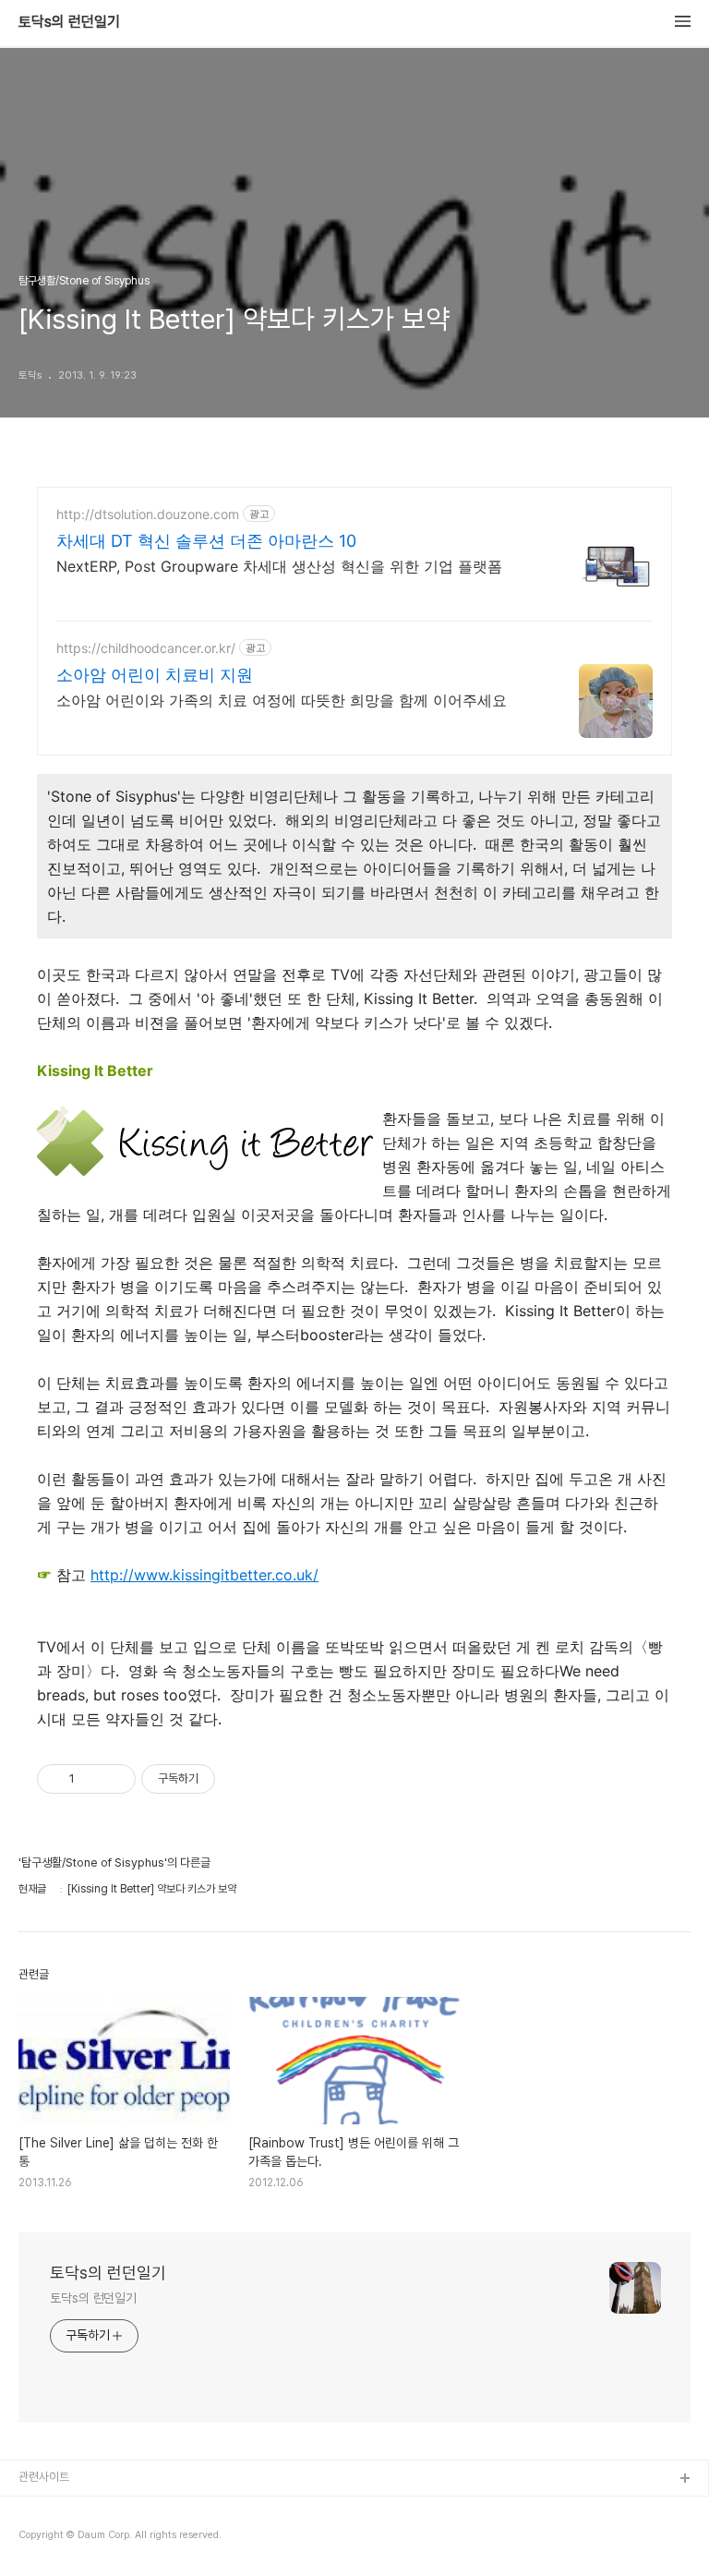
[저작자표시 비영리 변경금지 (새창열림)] (240, 1779)
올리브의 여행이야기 (66, 2539)
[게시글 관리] (115, 1779)
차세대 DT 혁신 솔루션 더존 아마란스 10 (206, 541)
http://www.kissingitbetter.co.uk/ (204, 1575)
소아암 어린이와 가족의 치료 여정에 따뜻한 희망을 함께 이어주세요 (282, 700)
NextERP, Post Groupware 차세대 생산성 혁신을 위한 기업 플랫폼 (279, 566)
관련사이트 (44, 2477)
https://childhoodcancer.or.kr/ (146, 648)
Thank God (50, 2509)
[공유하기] (92, 1779)
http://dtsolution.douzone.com (148, 514)
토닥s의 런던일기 (69, 22)
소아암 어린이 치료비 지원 (155, 675)
